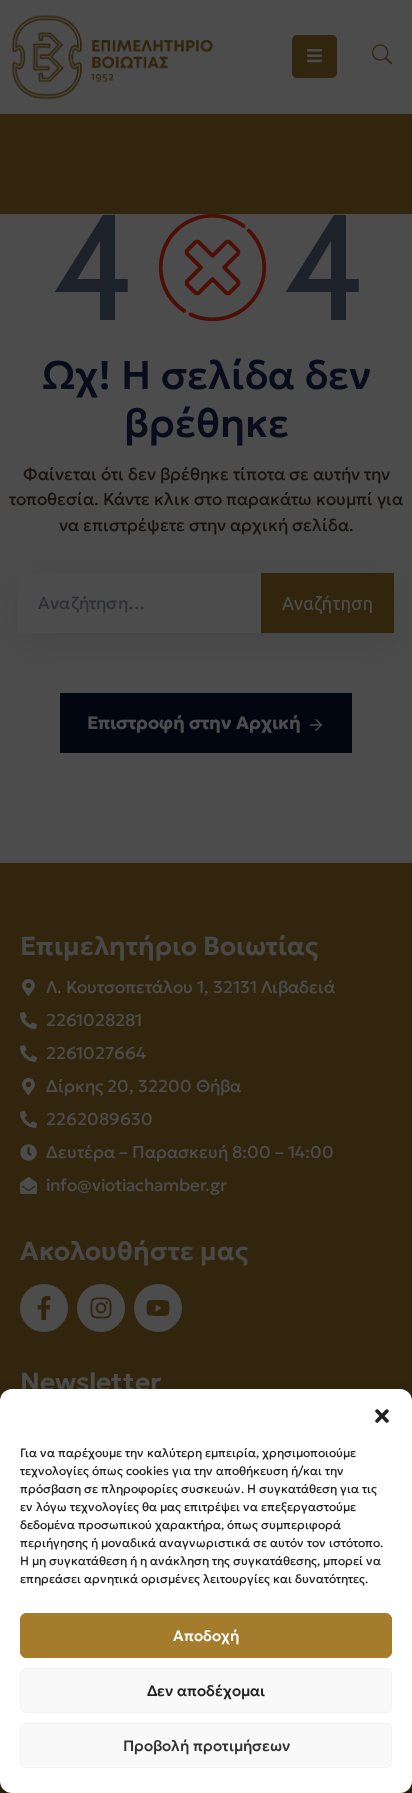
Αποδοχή (206, 1635)
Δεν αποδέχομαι (206, 1690)
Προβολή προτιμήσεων (206, 1745)
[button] (382, 1414)
